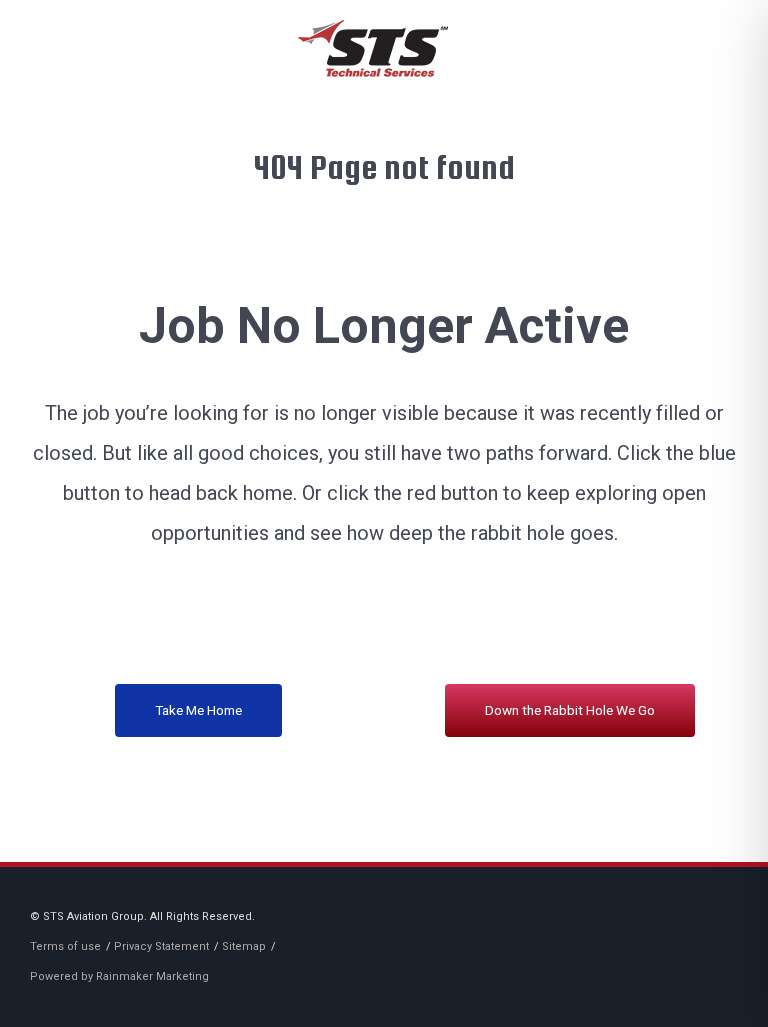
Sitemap (244, 946)
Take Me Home (198, 710)
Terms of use (65, 946)
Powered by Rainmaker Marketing (119, 976)
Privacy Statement (161, 946)
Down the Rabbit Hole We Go (570, 710)
